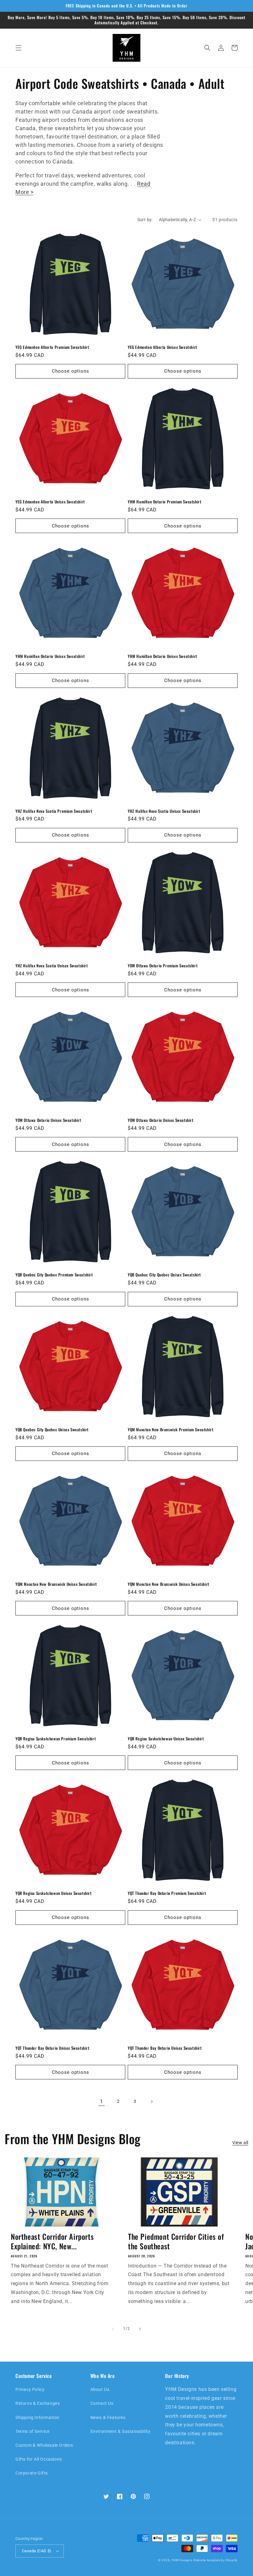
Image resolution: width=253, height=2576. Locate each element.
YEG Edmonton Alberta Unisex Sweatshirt (162, 347)
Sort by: (145, 220)
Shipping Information (37, 2417)
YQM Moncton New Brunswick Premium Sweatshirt (170, 1430)
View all (240, 2143)
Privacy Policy (30, 2389)
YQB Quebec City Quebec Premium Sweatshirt (54, 1275)
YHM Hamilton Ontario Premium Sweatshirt (164, 502)
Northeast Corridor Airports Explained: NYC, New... (52, 2241)
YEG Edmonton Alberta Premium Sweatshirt (52, 347)
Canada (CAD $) (37, 2551)
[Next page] (151, 2102)
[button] (19, 48)
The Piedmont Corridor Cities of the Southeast (176, 2241)
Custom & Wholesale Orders (44, 2445)
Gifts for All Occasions (39, 2459)
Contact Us (102, 2403)
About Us (100, 2389)
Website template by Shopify (216, 2560)
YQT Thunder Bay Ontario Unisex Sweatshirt (52, 2048)
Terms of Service (33, 2431)
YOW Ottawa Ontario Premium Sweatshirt (163, 966)
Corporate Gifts (32, 2473)
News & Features (108, 2417)
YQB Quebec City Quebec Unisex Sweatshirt (164, 1275)
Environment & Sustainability (120, 2431)
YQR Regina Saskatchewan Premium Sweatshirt (56, 1739)
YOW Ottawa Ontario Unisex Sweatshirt (48, 1120)
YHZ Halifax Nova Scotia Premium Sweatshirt (54, 811)
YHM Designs (182, 2560)
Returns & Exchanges (37, 2403)
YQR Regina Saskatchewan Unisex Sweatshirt (166, 1739)
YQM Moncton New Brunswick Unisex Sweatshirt (56, 1584)
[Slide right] (140, 2329)
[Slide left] (113, 2329)
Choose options (71, 371)
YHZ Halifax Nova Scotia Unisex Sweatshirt (164, 811)
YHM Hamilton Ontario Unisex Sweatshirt (50, 656)
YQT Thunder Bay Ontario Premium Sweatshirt (167, 1893)
